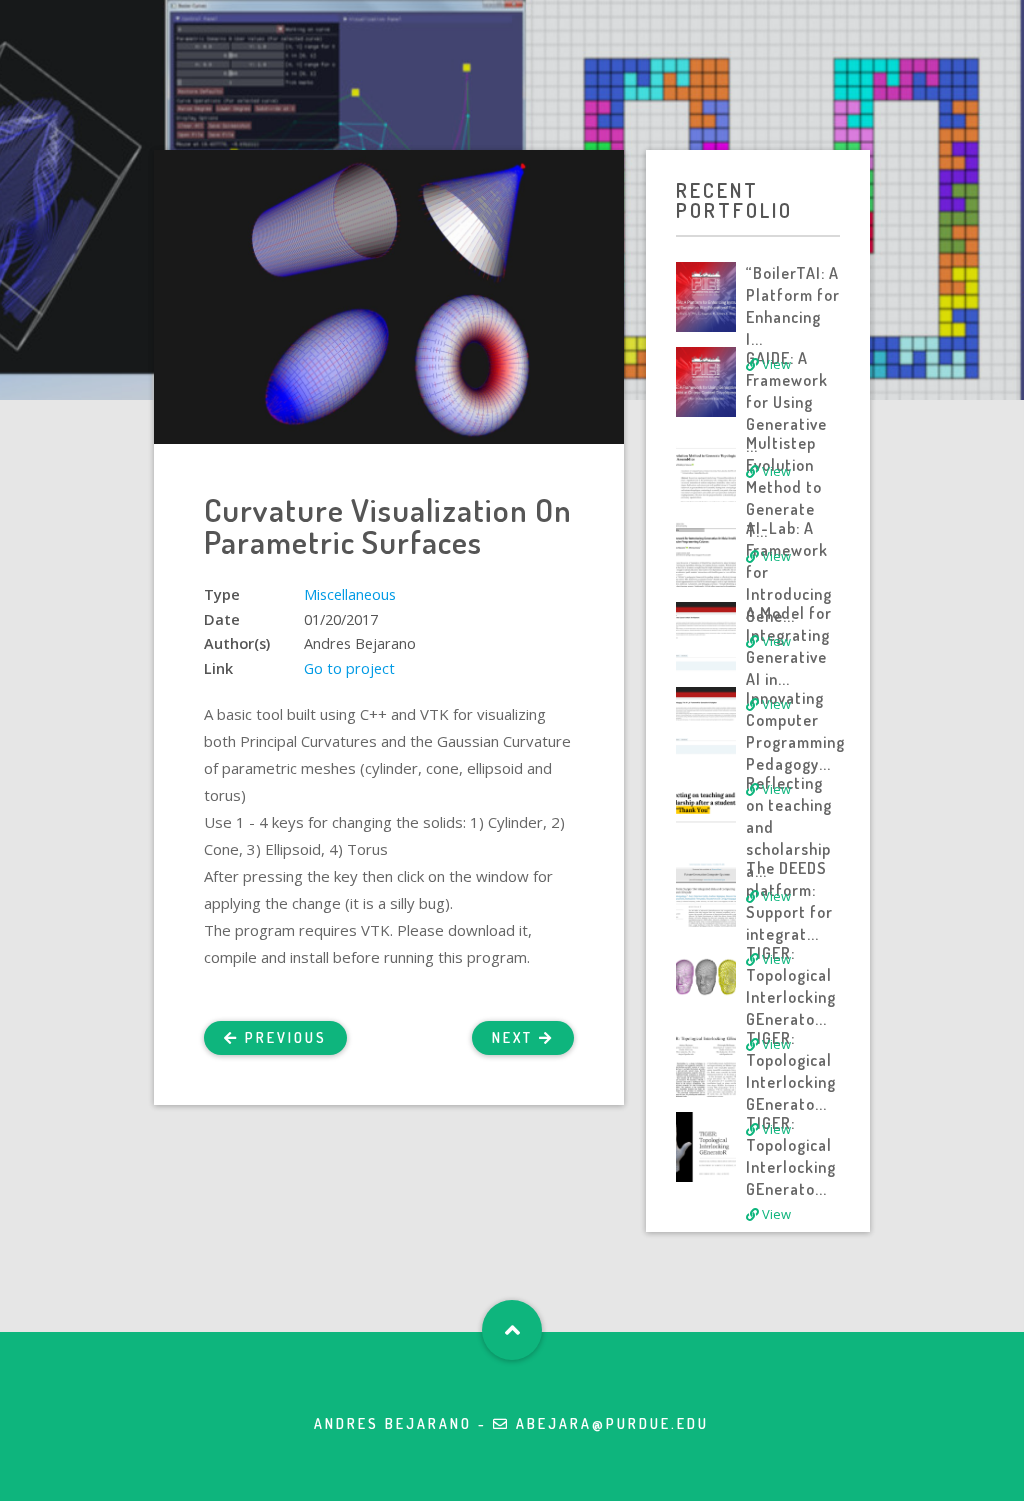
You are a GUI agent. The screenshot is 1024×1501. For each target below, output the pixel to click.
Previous (283, 1037)
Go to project (349, 668)
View (775, 364)
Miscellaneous (350, 594)
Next (515, 1037)
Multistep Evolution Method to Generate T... (784, 487)
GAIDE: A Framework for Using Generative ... (787, 402)
